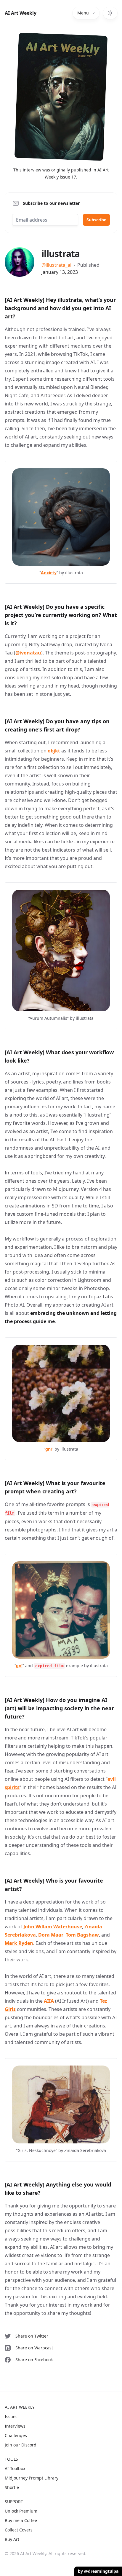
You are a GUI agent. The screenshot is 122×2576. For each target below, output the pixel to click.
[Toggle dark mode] (110, 13)
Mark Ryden (19, 1943)
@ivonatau (28, 653)
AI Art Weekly (21, 13)
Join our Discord (21, 2445)
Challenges (16, 2435)
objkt (54, 751)
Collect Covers (19, 2530)
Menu (83, 13)
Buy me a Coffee (21, 2520)
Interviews (15, 2426)
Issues (11, 2417)
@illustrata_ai (56, 265)
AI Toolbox (15, 2468)
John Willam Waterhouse (53, 1927)
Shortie (12, 2487)
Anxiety (49, 573)
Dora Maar (51, 1935)
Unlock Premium (21, 2511)
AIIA (49, 2001)
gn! (49, 1449)
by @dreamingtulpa (98, 2571)
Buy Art (12, 2539)
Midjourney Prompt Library (32, 2478)
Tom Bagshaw (82, 1935)
